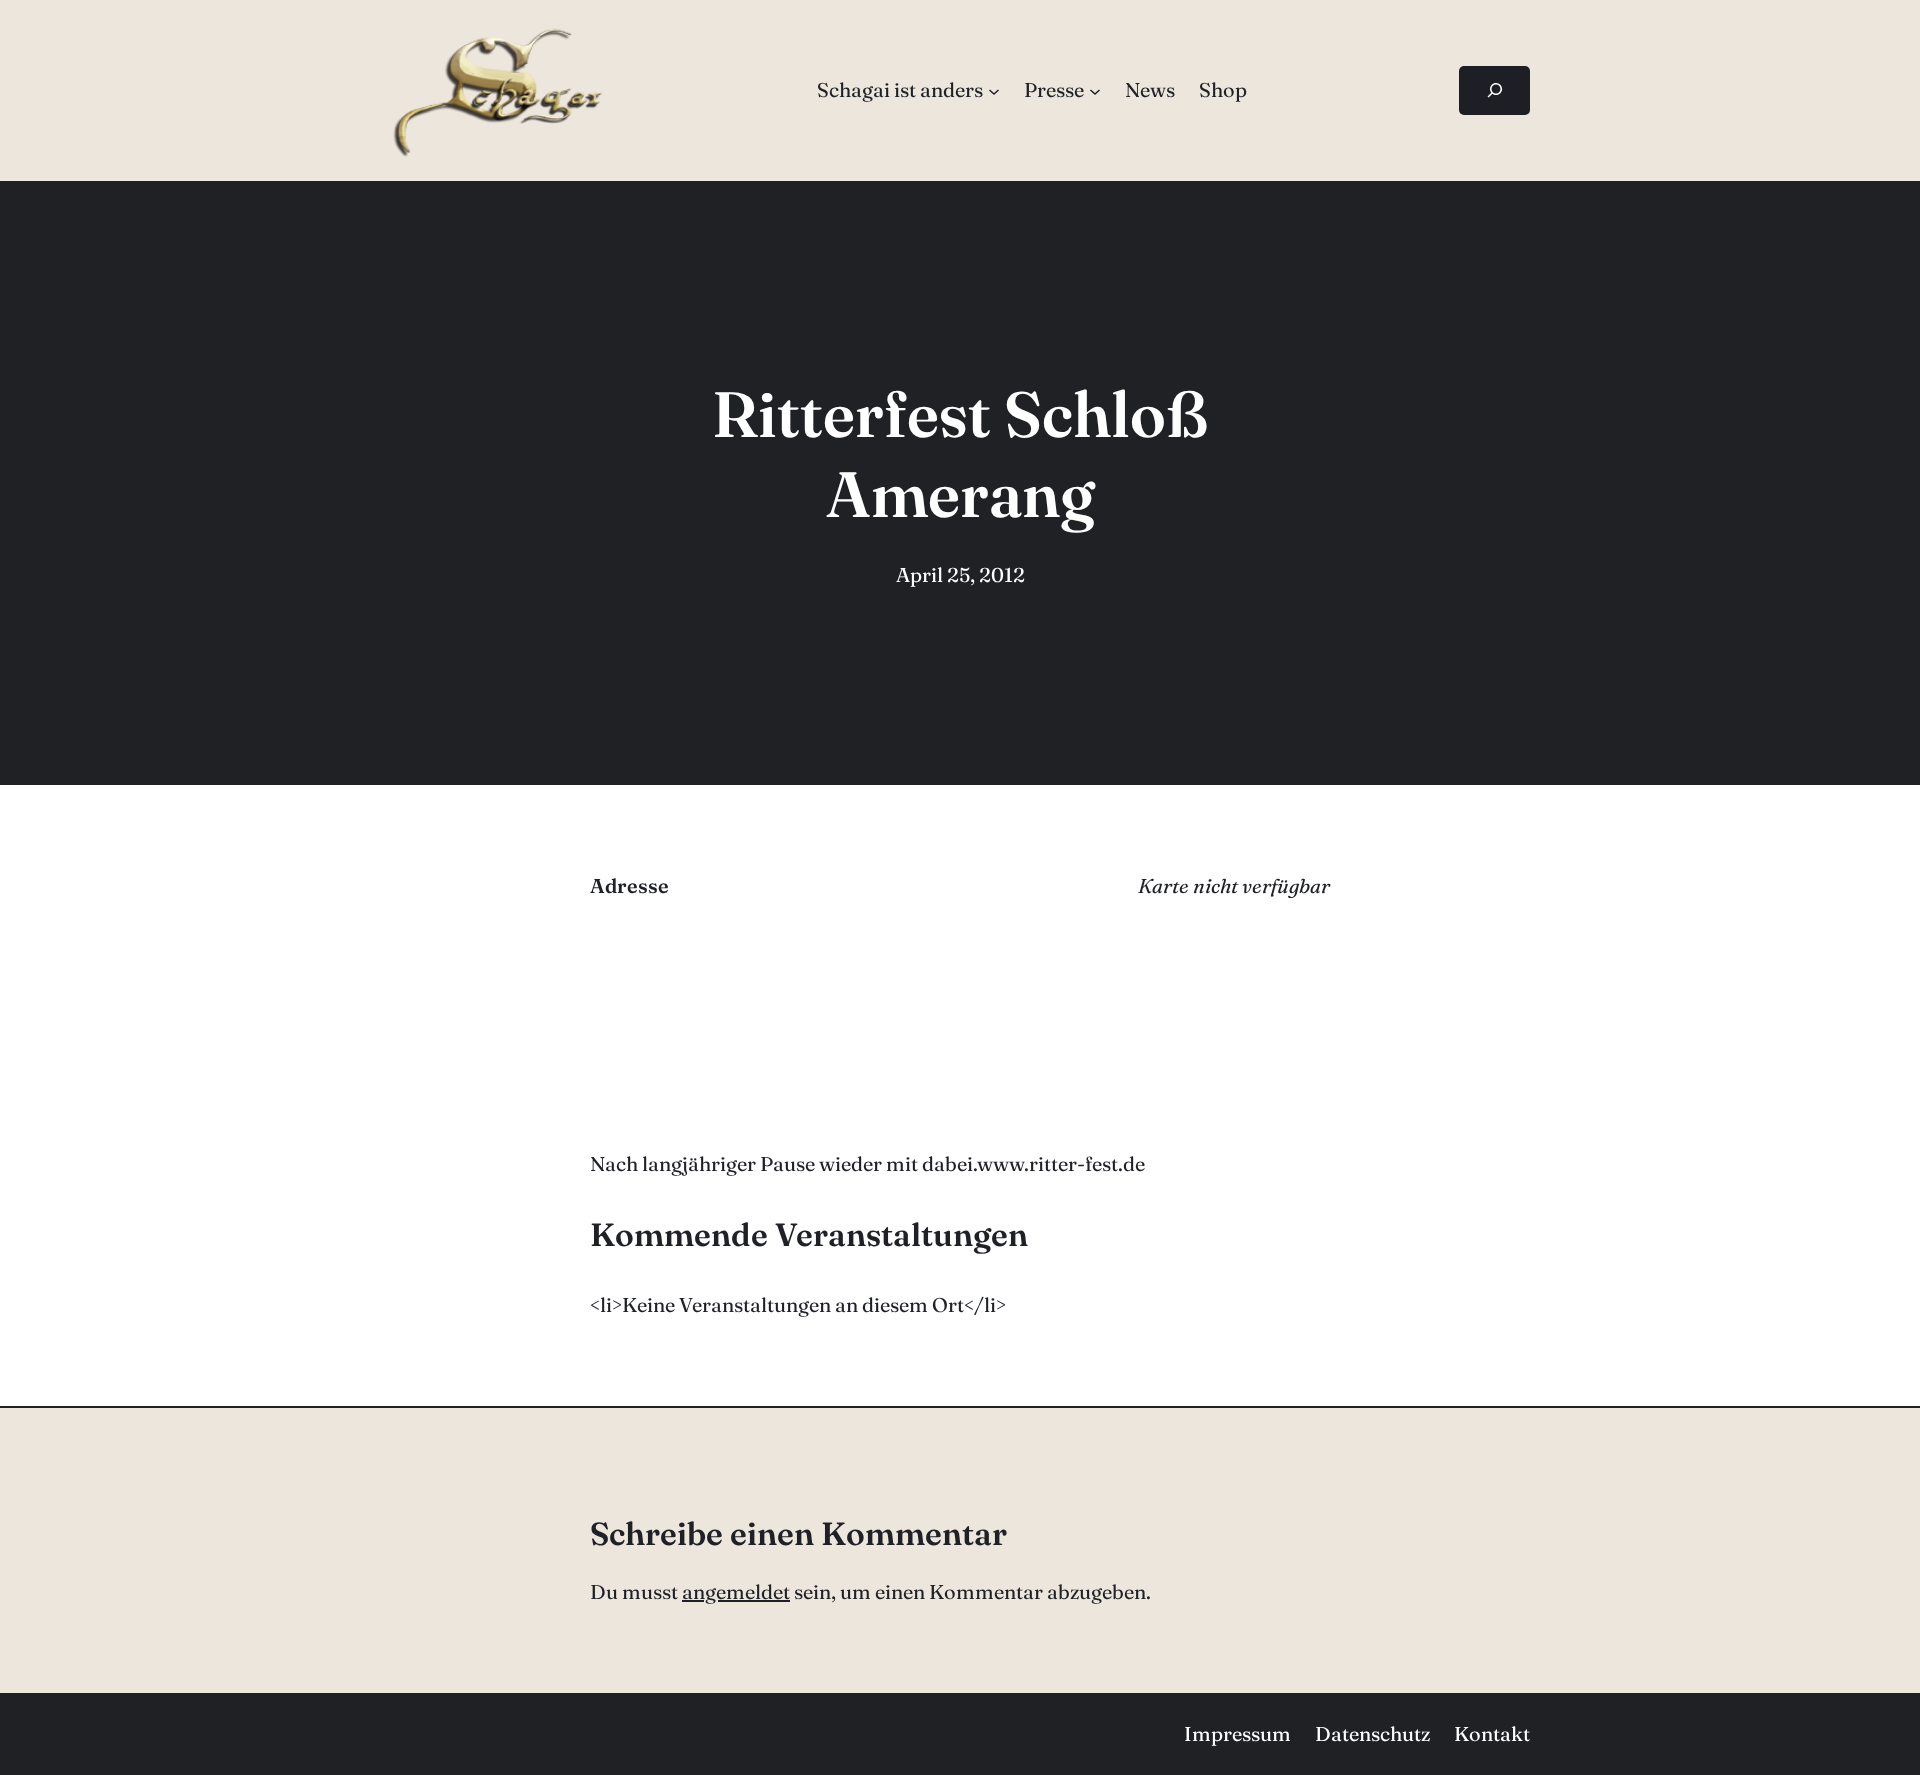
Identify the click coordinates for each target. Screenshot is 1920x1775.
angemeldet (736, 1591)
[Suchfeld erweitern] (1494, 90)
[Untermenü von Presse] (1095, 90)
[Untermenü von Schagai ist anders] (994, 90)
